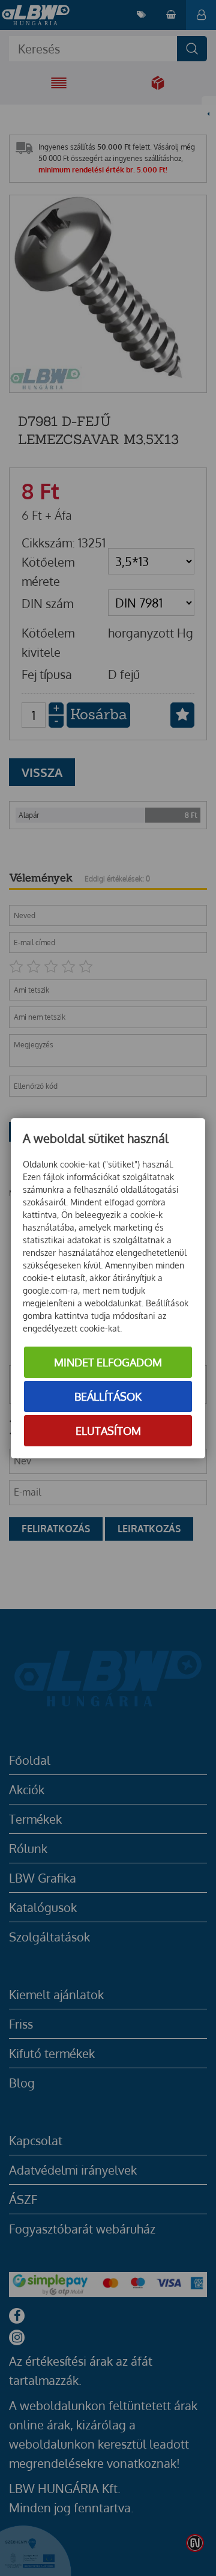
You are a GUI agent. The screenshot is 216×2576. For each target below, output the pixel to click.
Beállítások (108, 1396)
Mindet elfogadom (108, 1362)
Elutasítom (108, 1431)
